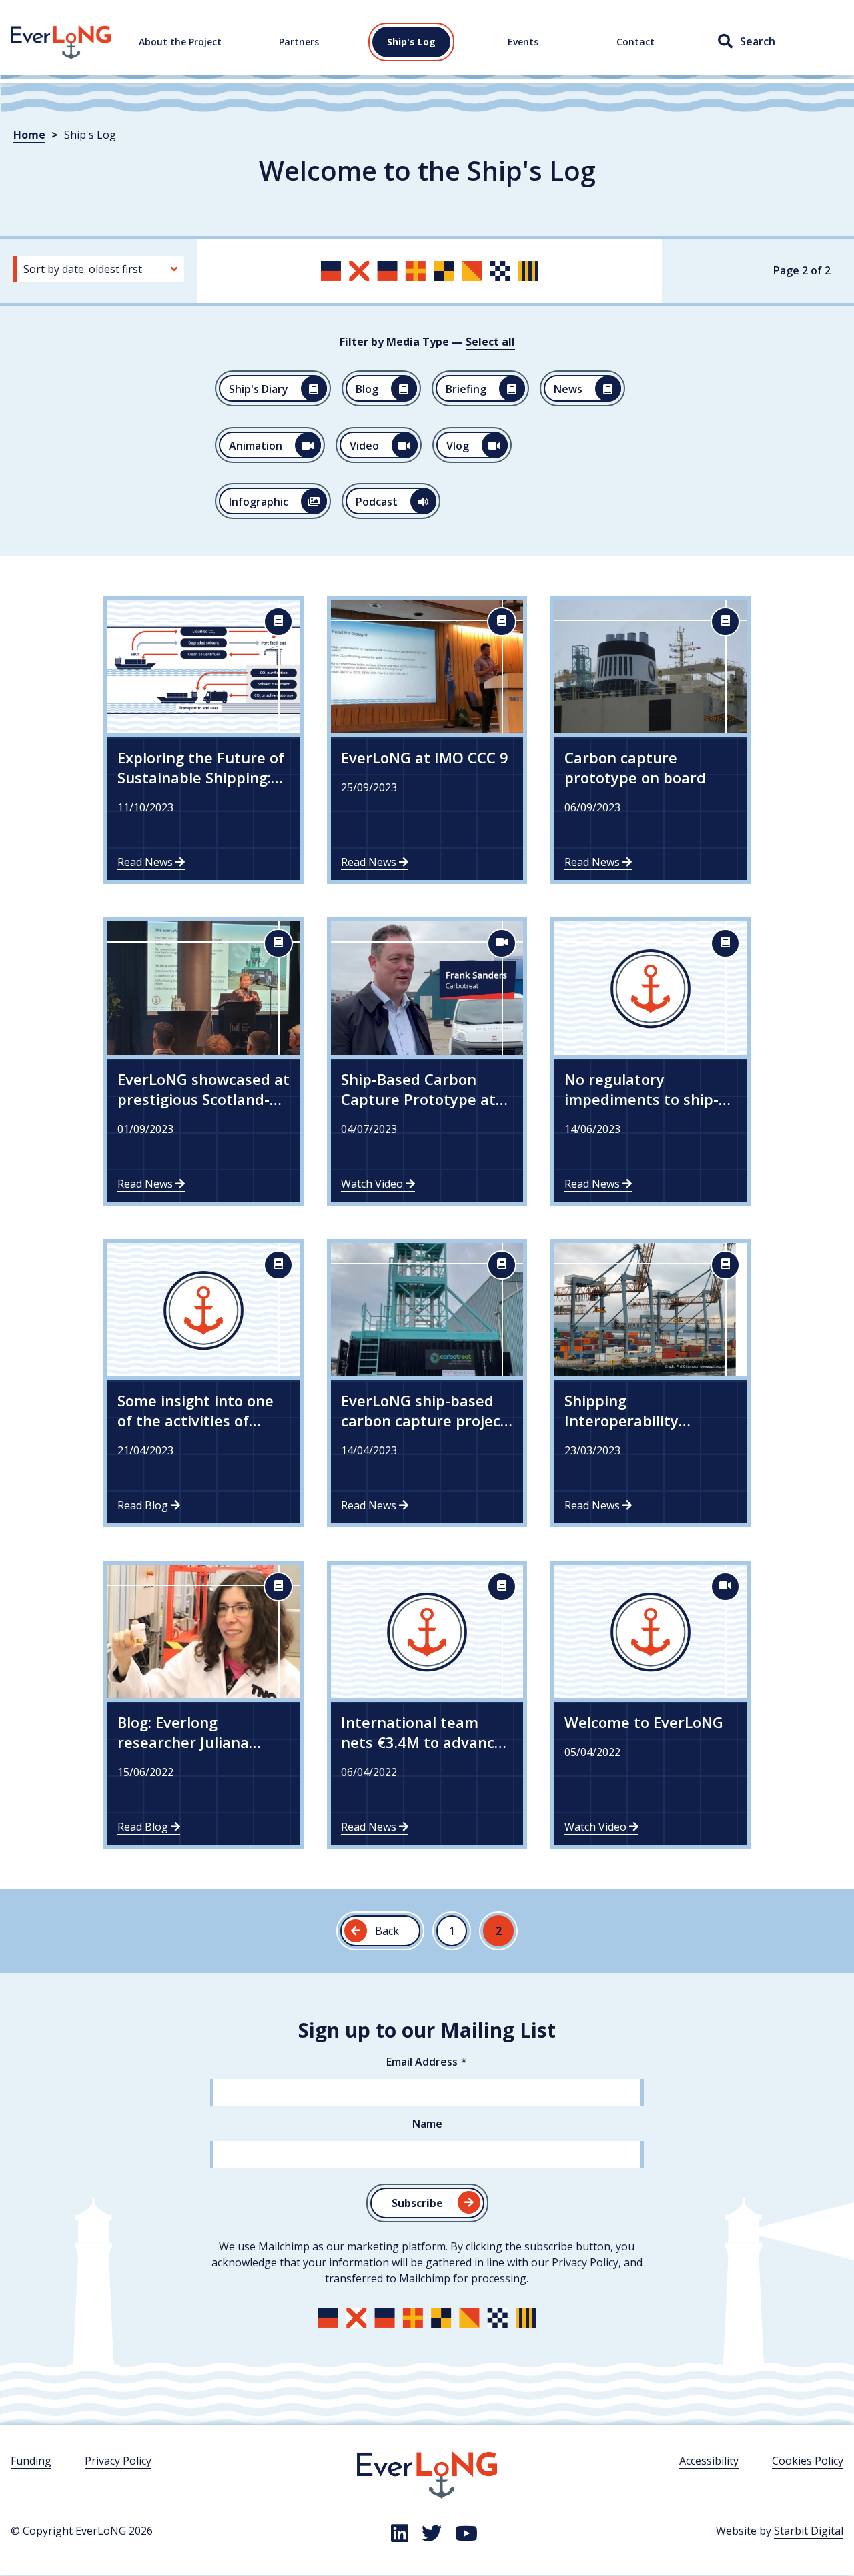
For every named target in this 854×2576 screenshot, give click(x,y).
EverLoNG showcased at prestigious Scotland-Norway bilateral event (203, 1089)
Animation (256, 446)
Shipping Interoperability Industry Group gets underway (637, 1410)
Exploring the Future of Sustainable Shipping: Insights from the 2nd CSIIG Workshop (201, 767)
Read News (146, 862)
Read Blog (144, 1505)
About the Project (180, 42)
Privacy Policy (118, 2461)
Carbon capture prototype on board (635, 767)
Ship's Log (411, 42)
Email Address (422, 2062)
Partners (299, 42)
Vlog (458, 446)
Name (427, 2124)
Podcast (377, 502)
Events (523, 42)
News (568, 389)
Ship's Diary (259, 389)
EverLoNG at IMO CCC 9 (425, 757)
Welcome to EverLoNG (644, 1722)
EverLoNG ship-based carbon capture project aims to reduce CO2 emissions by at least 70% (424, 1410)
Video (364, 446)
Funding (31, 2461)
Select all (490, 342)
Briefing (466, 389)
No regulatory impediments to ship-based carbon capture (644, 1089)
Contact (635, 42)
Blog (367, 389)
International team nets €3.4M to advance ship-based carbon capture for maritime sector (422, 1732)
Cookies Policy (808, 2461)
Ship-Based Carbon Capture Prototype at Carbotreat (418, 1089)
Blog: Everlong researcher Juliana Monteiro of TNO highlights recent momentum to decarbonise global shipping (185, 1732)
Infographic (259, 502)
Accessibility (709, 2461)
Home (26, 33)
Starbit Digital (809, 2531)
